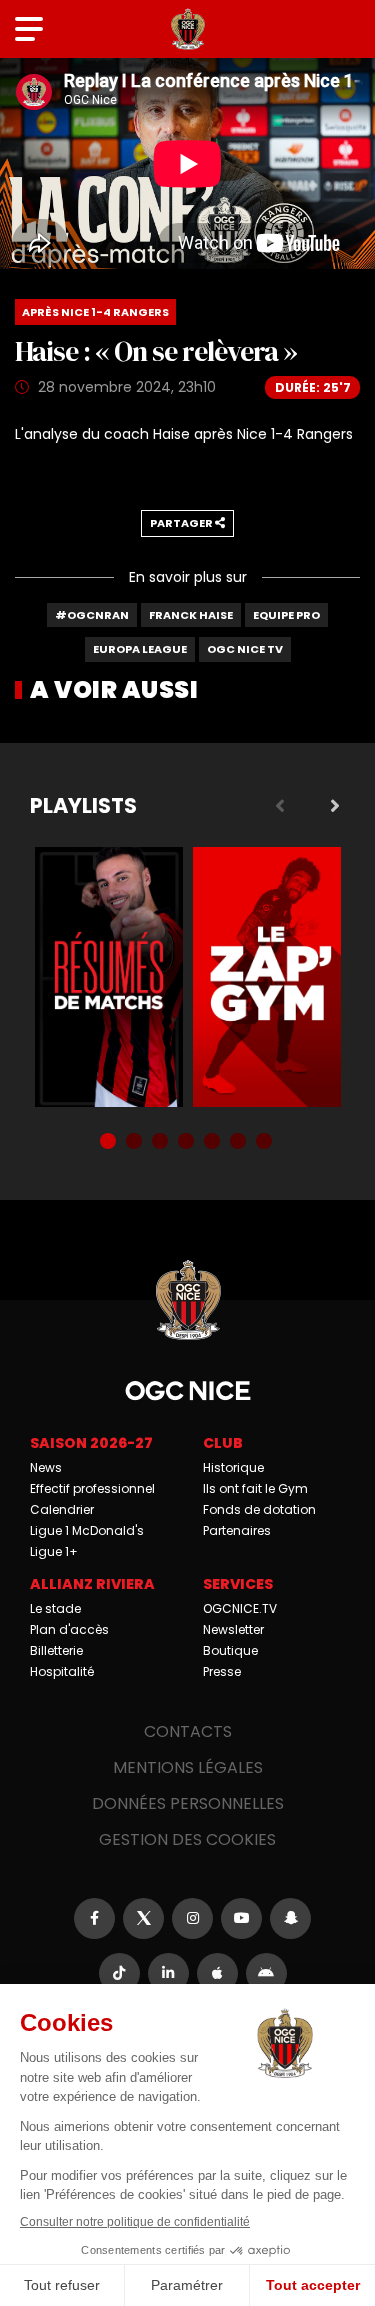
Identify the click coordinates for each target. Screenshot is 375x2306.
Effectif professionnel (92, 1488)
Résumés (109, 977)
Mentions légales (188, 1767)
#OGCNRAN (92, 615)
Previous (280, 806)
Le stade (55, 1608)
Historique (233, 1467)
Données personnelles (188, 1803)
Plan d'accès (69, 1629)
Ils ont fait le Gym (255, 1488)
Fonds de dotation (259, 1509)
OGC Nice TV (245, 649)
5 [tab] (214, 1143)
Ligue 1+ (54, 1551)
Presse (222, 1671)
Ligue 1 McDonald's (87, 1530)
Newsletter (233, 1629)
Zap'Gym (267, 977)
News (46, 1467)
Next (335, 806)
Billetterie (56, 1650)
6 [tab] (240, 1143)
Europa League (140, 649)
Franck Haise (191, 615)
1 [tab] (110, 1143)
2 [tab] (136, 1143)
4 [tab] (188, 1143)
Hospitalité (62, 1671)
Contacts (188, 1731)
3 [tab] (162, 1143)
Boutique (230, 1650)
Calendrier (62, 1509)
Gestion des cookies (187, 1839)
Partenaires (237, 1530)
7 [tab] (266, 1143)
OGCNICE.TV (240, 1608)
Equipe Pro (286, 615)
